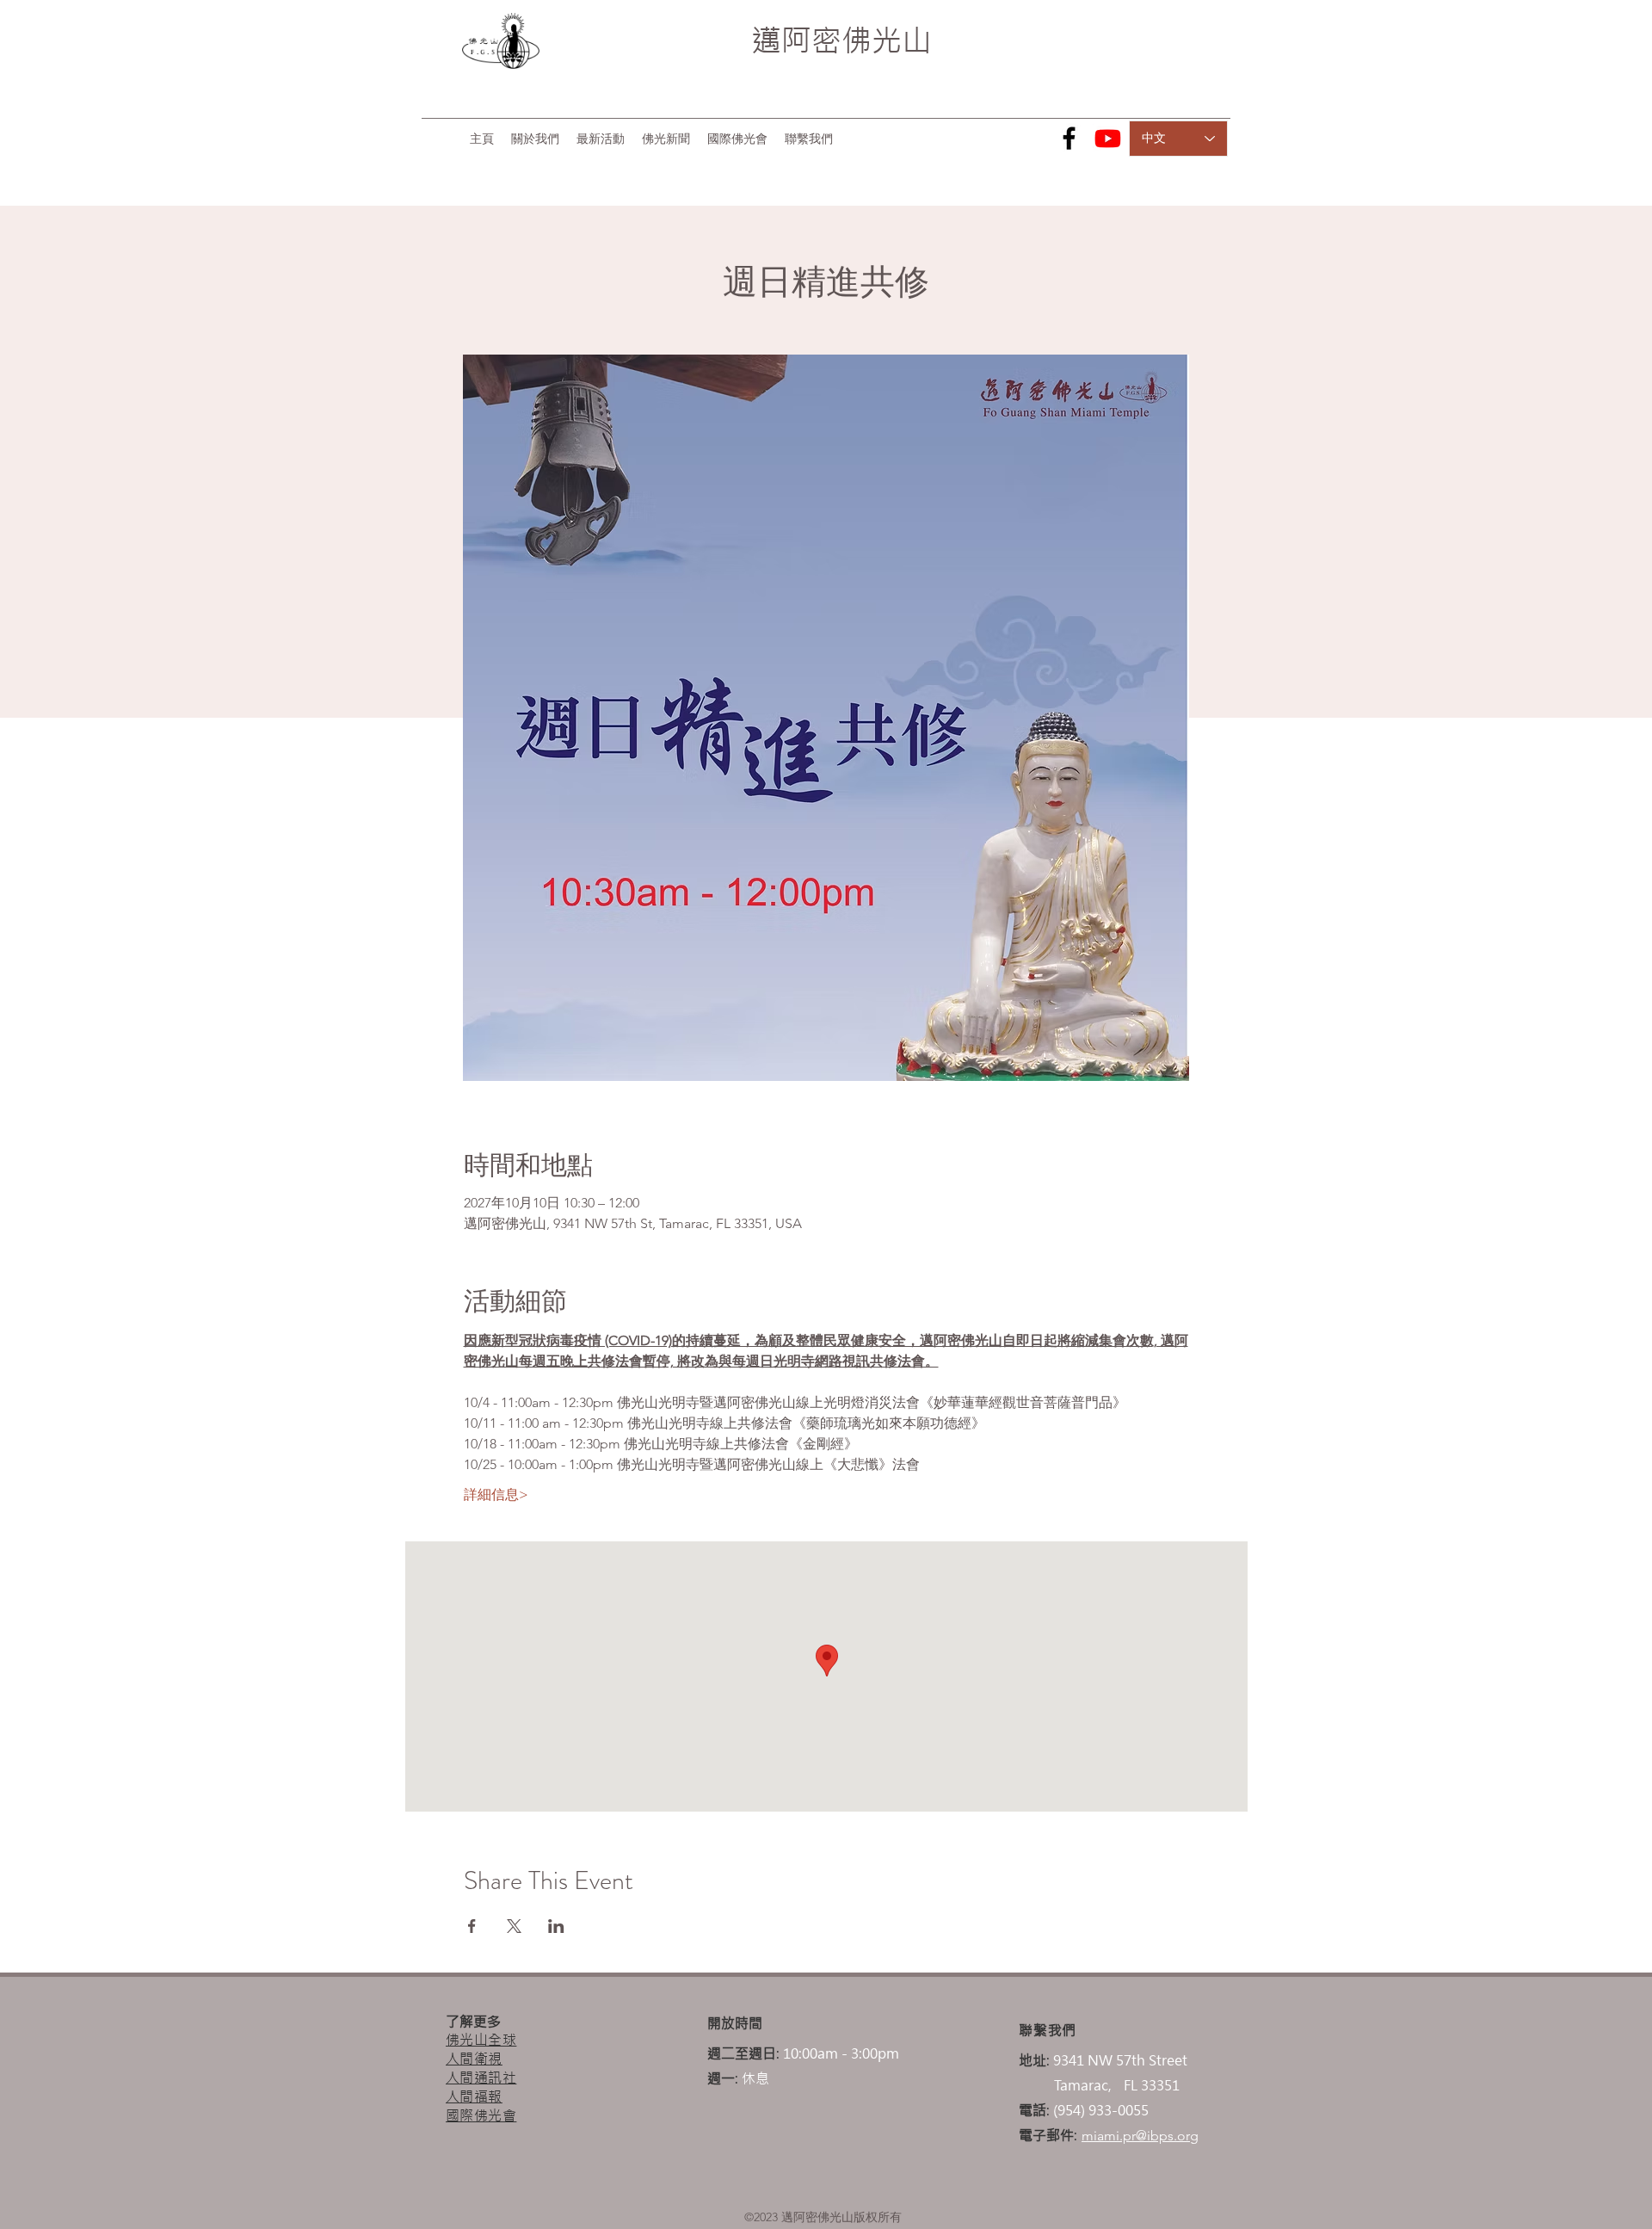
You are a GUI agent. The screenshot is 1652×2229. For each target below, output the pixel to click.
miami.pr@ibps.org (1140, 2136)
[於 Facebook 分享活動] (472, 1926)
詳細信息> (496, 1494)
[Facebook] (1069, 138)
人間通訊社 (481, 2078)
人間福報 (474, 2096)
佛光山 (887, 40)
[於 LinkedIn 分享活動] (556, 1926)
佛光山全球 (481, 2040)
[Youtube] (1108, 138)
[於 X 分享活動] (514, 1926)
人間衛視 (474, 2059)
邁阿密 (796, 40)
